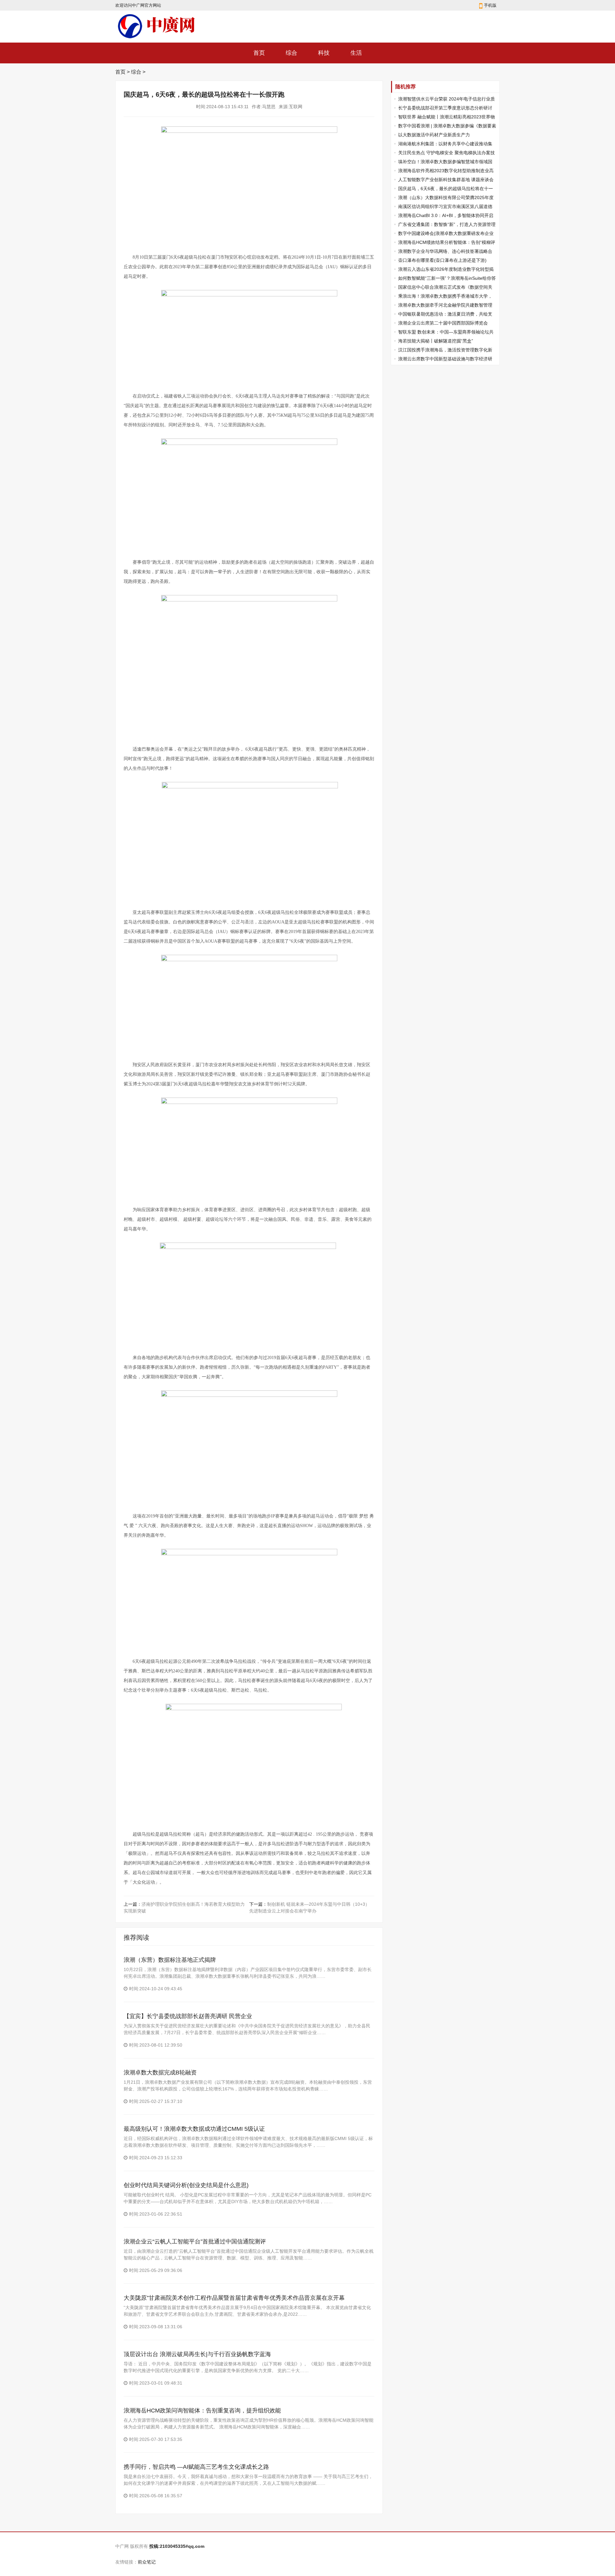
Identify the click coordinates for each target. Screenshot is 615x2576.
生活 (356, 53)
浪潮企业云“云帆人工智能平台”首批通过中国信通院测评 (195, 2242)
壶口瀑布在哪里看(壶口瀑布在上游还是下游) (442, 260)
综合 (291, 53)
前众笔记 (147, 2562)
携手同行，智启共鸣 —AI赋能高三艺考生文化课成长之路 (196, 2467)
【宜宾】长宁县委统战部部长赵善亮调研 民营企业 (188, 2016)
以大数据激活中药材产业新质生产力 (434, 135)
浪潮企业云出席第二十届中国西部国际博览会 (443, 323)
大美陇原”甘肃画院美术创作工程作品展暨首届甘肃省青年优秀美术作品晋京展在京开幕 (234, 2298)
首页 (259, 53)
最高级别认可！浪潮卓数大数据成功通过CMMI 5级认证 (194, 2129)
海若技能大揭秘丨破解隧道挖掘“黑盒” (436, 341)
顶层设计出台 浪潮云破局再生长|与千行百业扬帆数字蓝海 (197, 2354)
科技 (324, 53)
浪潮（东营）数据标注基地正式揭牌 (170, 1960)
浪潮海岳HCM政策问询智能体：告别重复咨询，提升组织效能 (202, 2411)
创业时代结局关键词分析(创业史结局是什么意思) (186, 2185)
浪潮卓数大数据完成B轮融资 (160, 2073)
